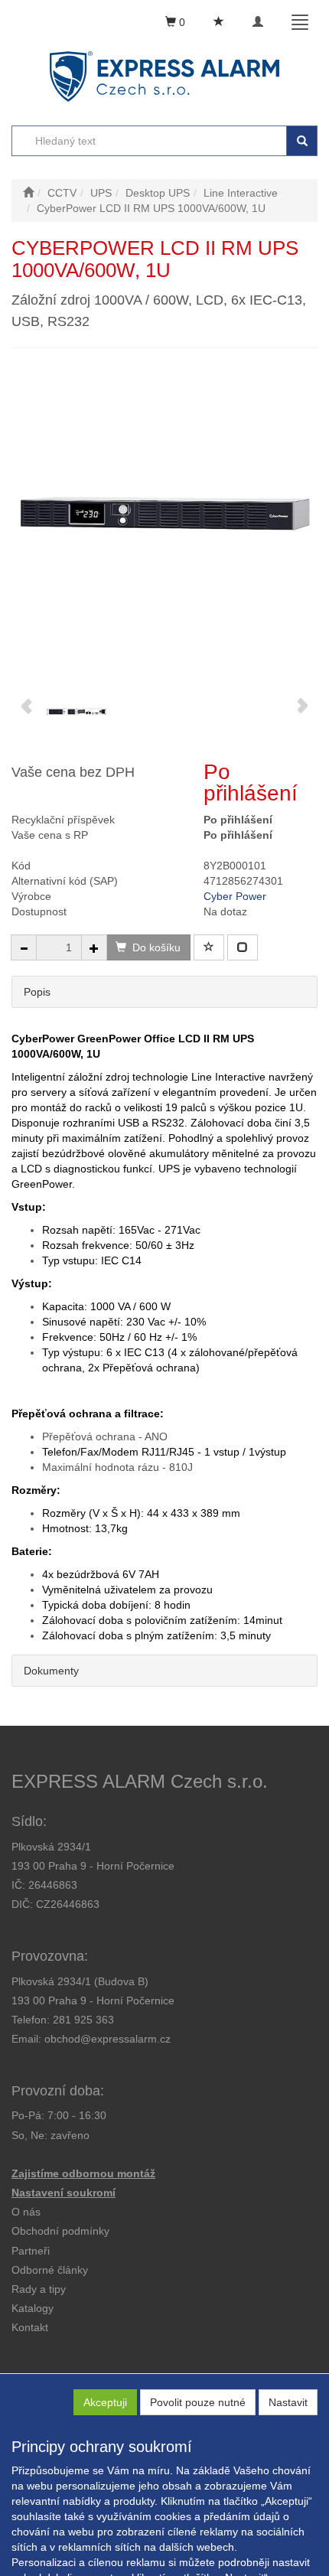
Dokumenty (51, 1671)
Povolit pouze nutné (198, 2402)
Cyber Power (235, 896)
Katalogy (33, 2308)
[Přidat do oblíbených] (209, 947)
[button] (39, 2289)
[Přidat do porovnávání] (243, 947)
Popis (37, 992)
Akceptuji (105, 2402)
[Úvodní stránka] (28, 193)
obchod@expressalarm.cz (107, 2039)
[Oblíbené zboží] (219, 22)
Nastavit (288, 2402)
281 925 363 (83, 2020)
